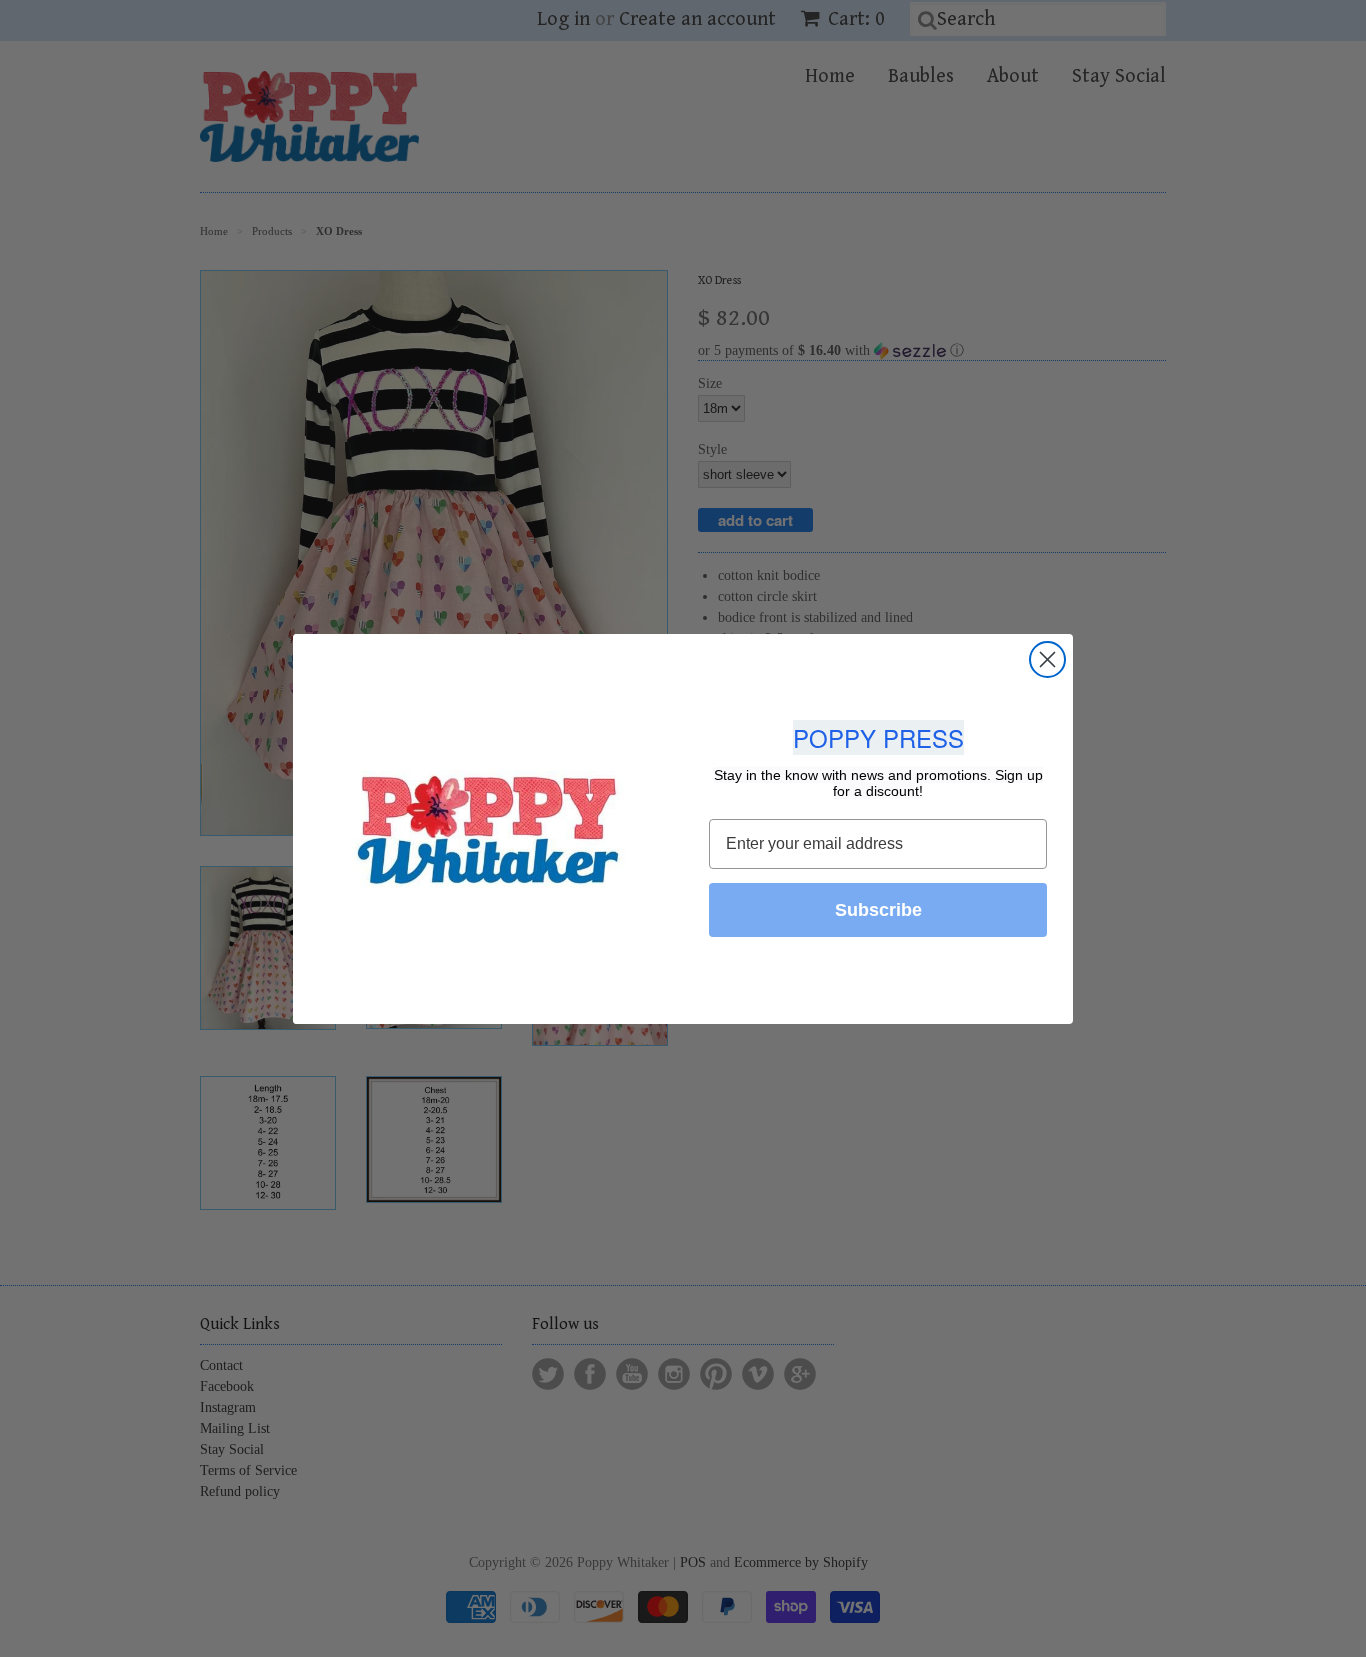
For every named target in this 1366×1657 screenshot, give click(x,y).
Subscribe (878, 910)
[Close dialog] (1047, 659)
